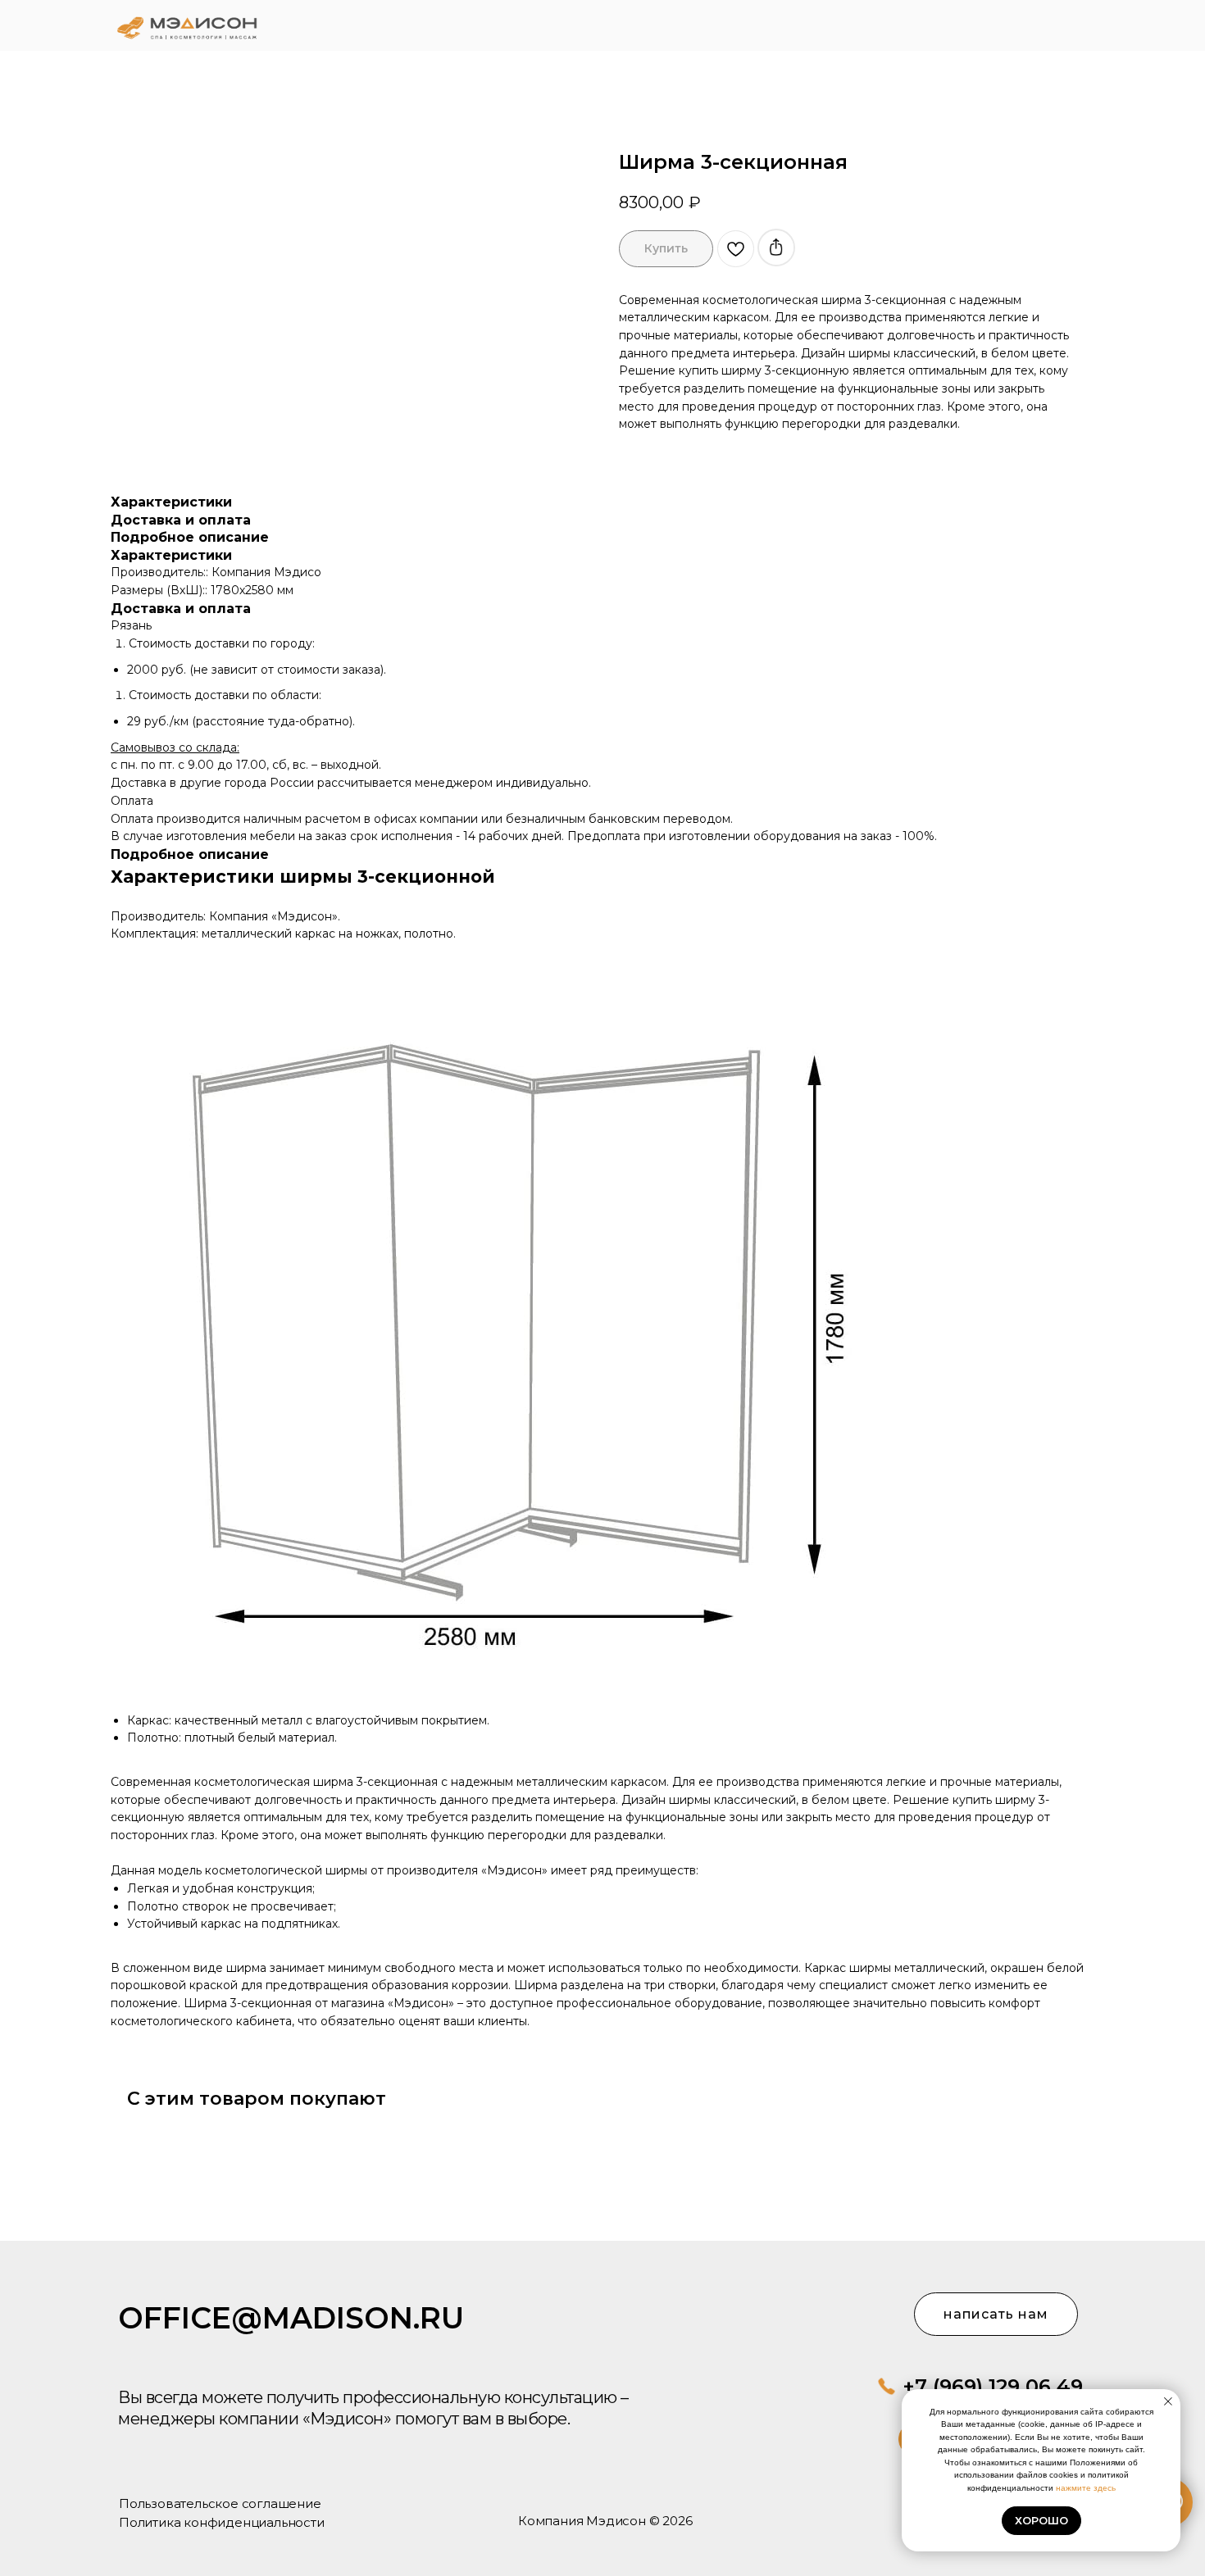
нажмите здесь (1086, 2488)
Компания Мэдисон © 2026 (605, 2521)
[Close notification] (1168, 2401)
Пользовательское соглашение (220, 2503)
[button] (1030, 25)
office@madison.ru (291, 2318)
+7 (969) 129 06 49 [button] (993, 2386)
